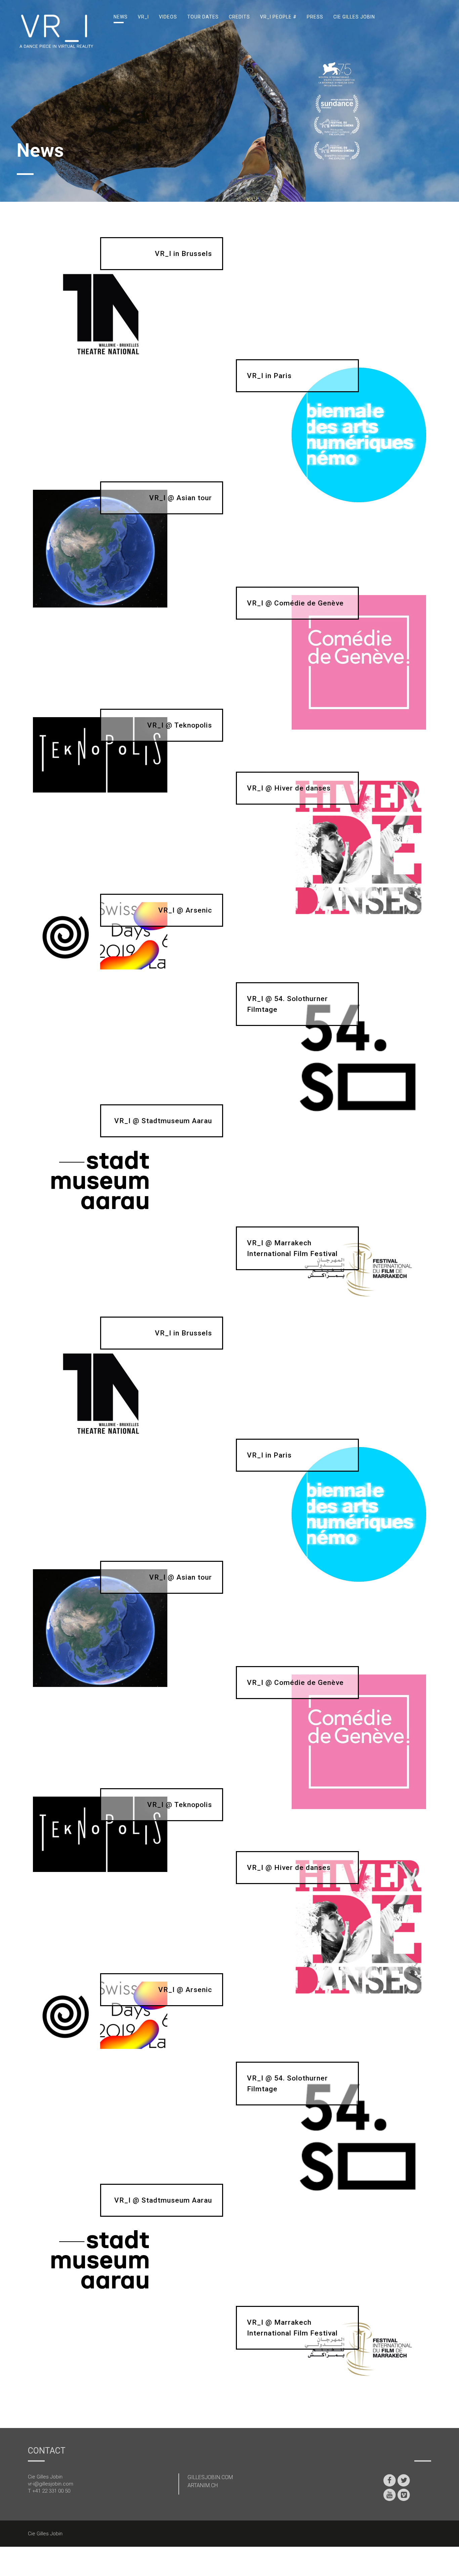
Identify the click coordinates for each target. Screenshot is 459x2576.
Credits (239, 17)
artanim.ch (203, 2485)
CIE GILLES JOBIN (354, 17)
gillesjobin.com (210, 2477)
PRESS (315, 17)
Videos (168, 17)
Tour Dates (203, 17)
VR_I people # (278, 17)
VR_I (143, 17)
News (121, 17)
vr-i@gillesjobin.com (51, 2484)
